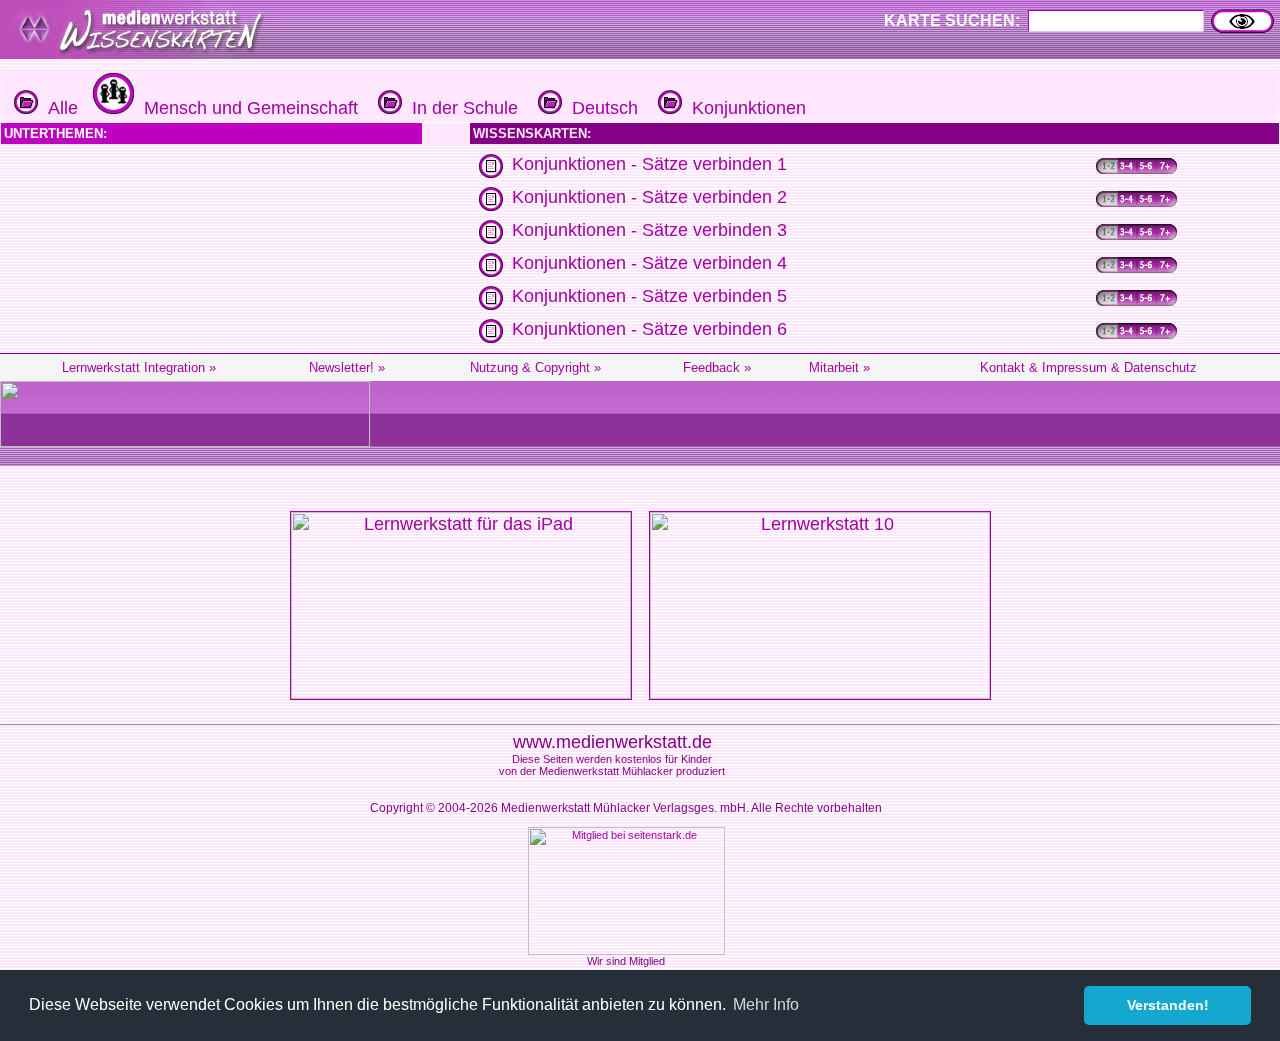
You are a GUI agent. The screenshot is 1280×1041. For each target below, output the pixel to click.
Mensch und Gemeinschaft (246, 108)
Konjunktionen (744, 108)
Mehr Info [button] (766, 1004)
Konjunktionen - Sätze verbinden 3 (649, 230)
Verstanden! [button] (1168, 1005)
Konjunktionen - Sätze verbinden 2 (649, 197)
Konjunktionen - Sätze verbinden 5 (649, 296)
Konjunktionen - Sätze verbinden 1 (649, 164)
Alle (58, 108)
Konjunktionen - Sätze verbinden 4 (649, 263)
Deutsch (600, 108)
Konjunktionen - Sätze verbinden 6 (649, 329)
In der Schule (460, 108)
